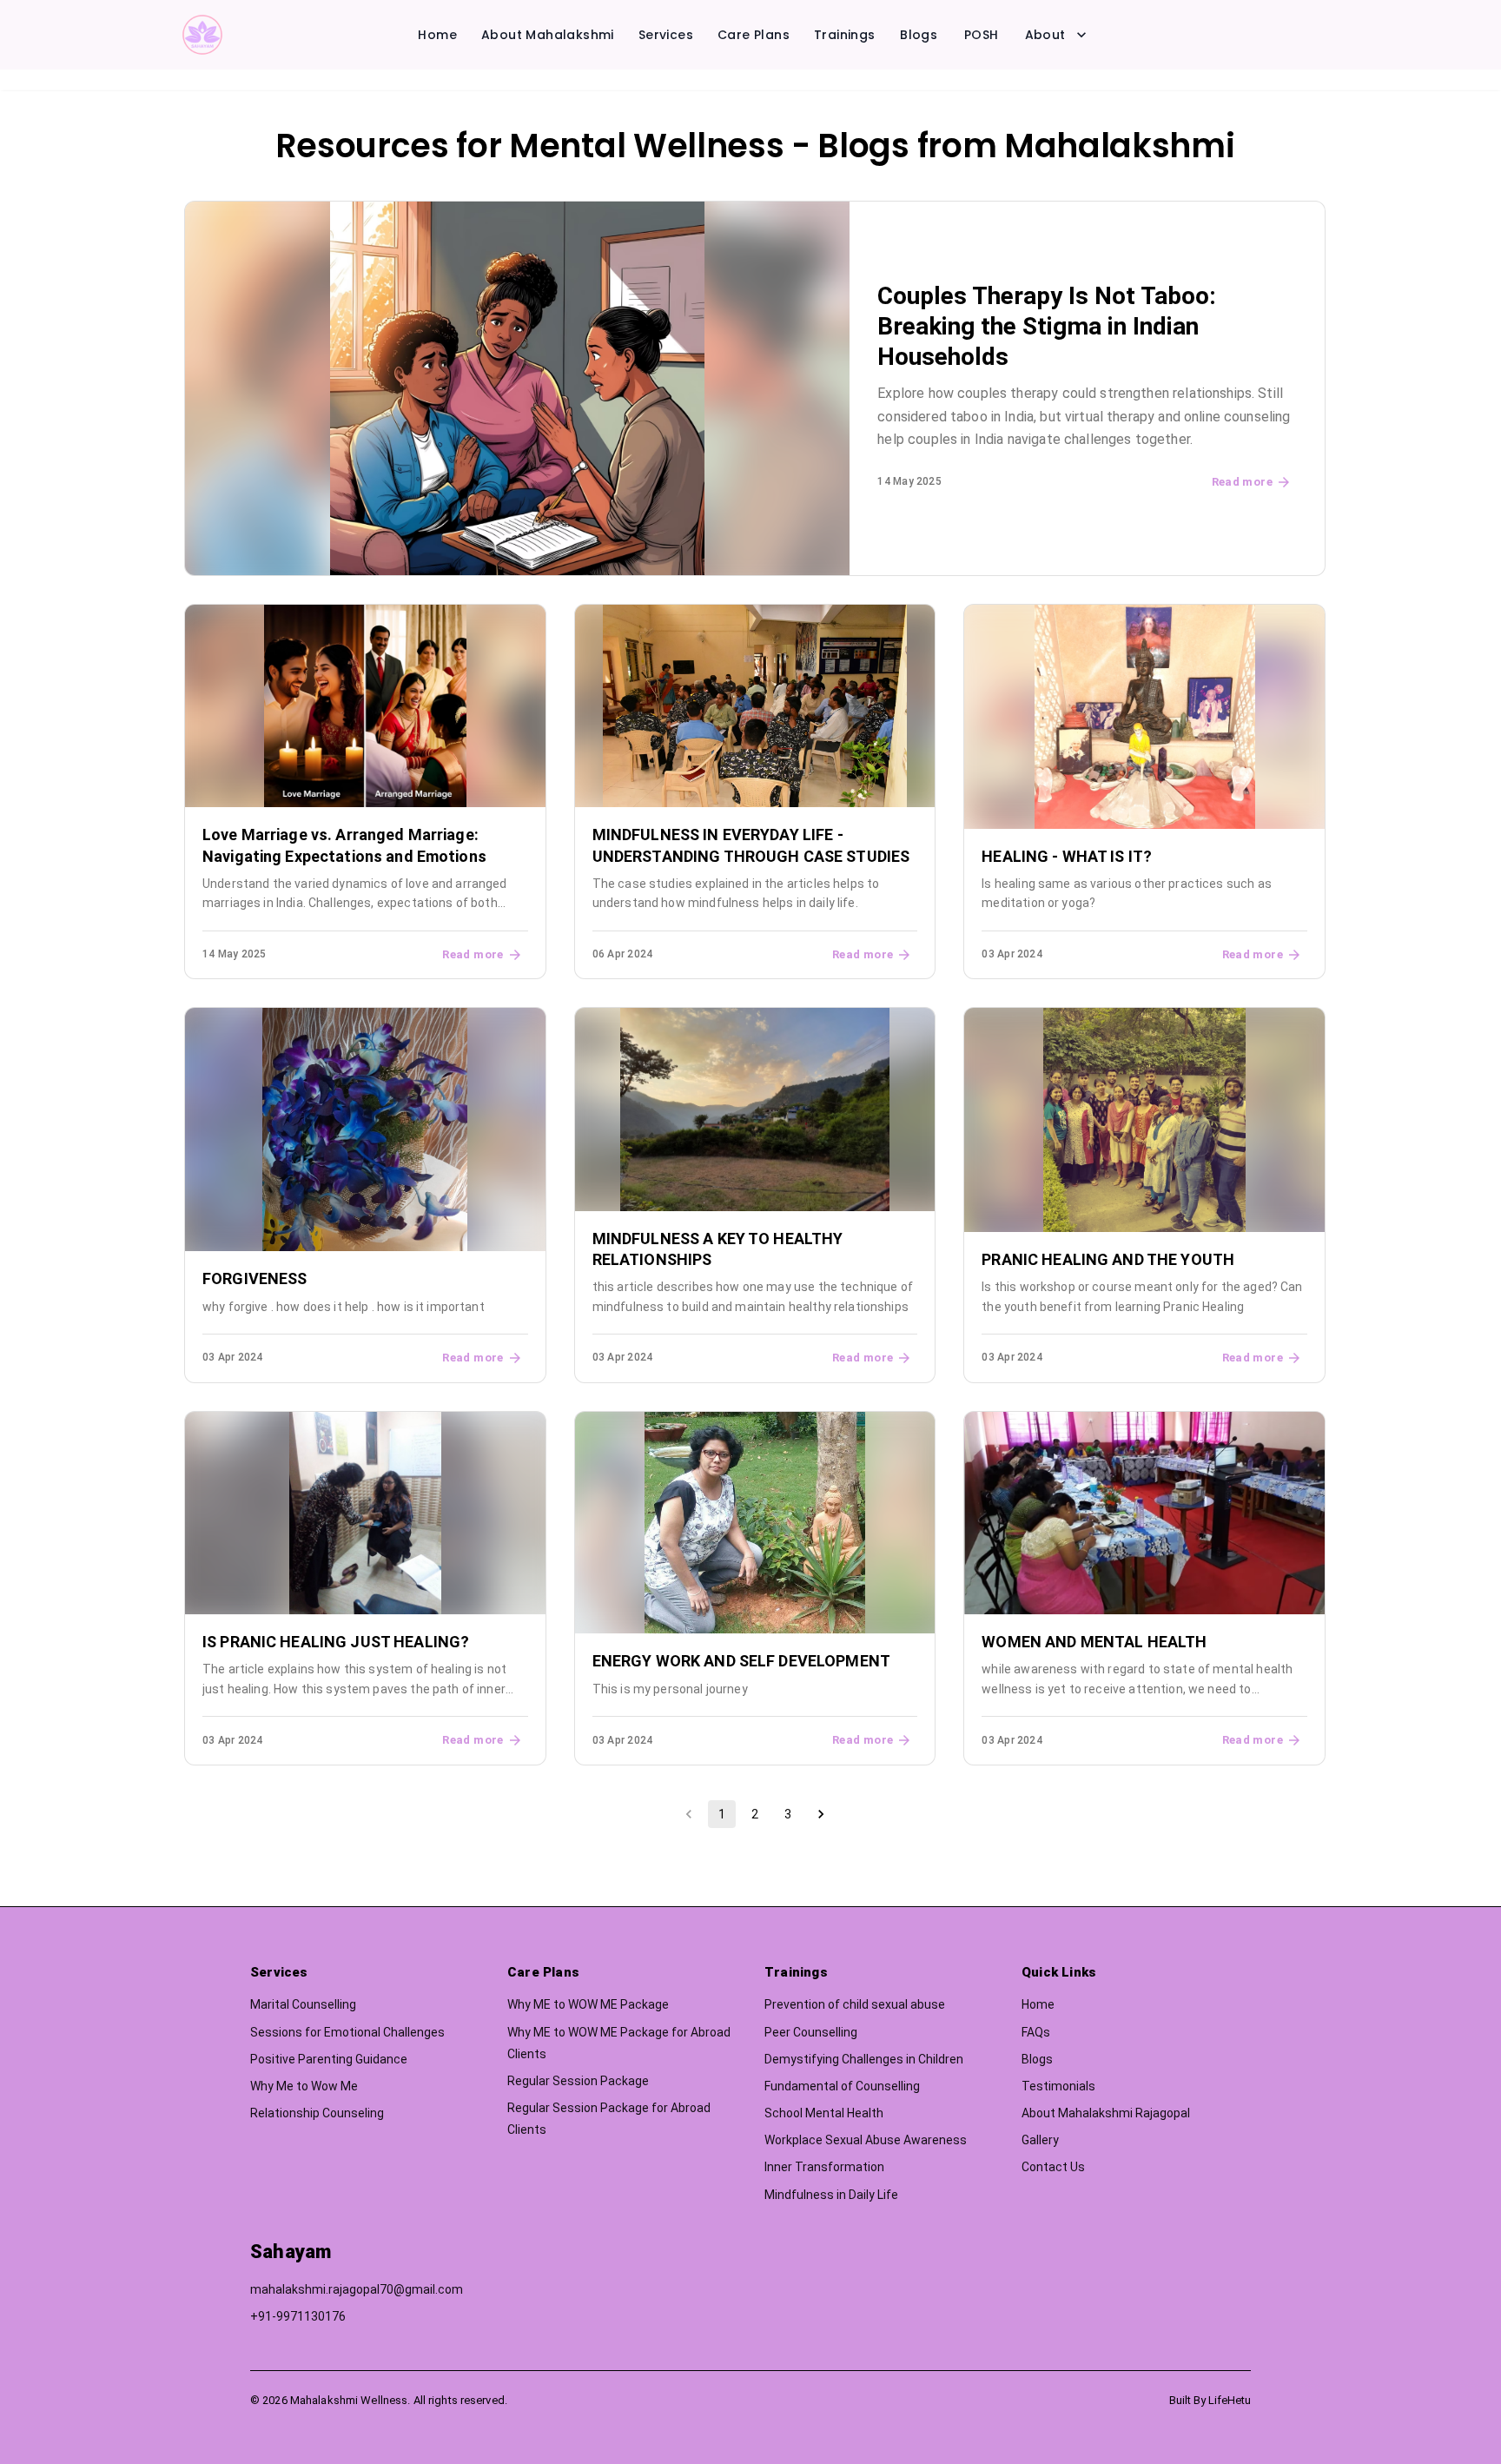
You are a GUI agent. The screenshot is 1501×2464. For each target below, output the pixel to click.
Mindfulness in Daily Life (831, 2195)
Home (437, 35)
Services (666, 35)
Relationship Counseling (317, 2113)
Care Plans (754, 35)
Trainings (845, 35)
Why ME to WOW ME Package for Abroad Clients (619, 2043)
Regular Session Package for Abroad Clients (609, 2119)
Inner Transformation (824, 2167)
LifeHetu (1230, 2400)
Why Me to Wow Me (304, 2086)
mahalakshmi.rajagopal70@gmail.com (357, 2289)
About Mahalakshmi (548, 35)
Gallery (1040, 2140)
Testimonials (1058, 2086)
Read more (1242, 482)
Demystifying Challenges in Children (864, 2059)
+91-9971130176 (298, 2316)
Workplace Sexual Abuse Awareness (866, 2140)
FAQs (1036, 2032)
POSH (982, 35)
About (1045, 35)
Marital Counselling (303, 2004)
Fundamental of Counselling (842, 2086)
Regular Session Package (578, 2081)
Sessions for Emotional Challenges (347, 2032)
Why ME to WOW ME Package (588, 2004)
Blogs (919, 35)
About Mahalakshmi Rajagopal (1106, 2113)
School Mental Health (824, 2113)
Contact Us (1053, 2167)
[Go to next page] (821, 1814)
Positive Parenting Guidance (329, 2059)
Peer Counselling (811, 2032)
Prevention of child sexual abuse (855, 2004)
